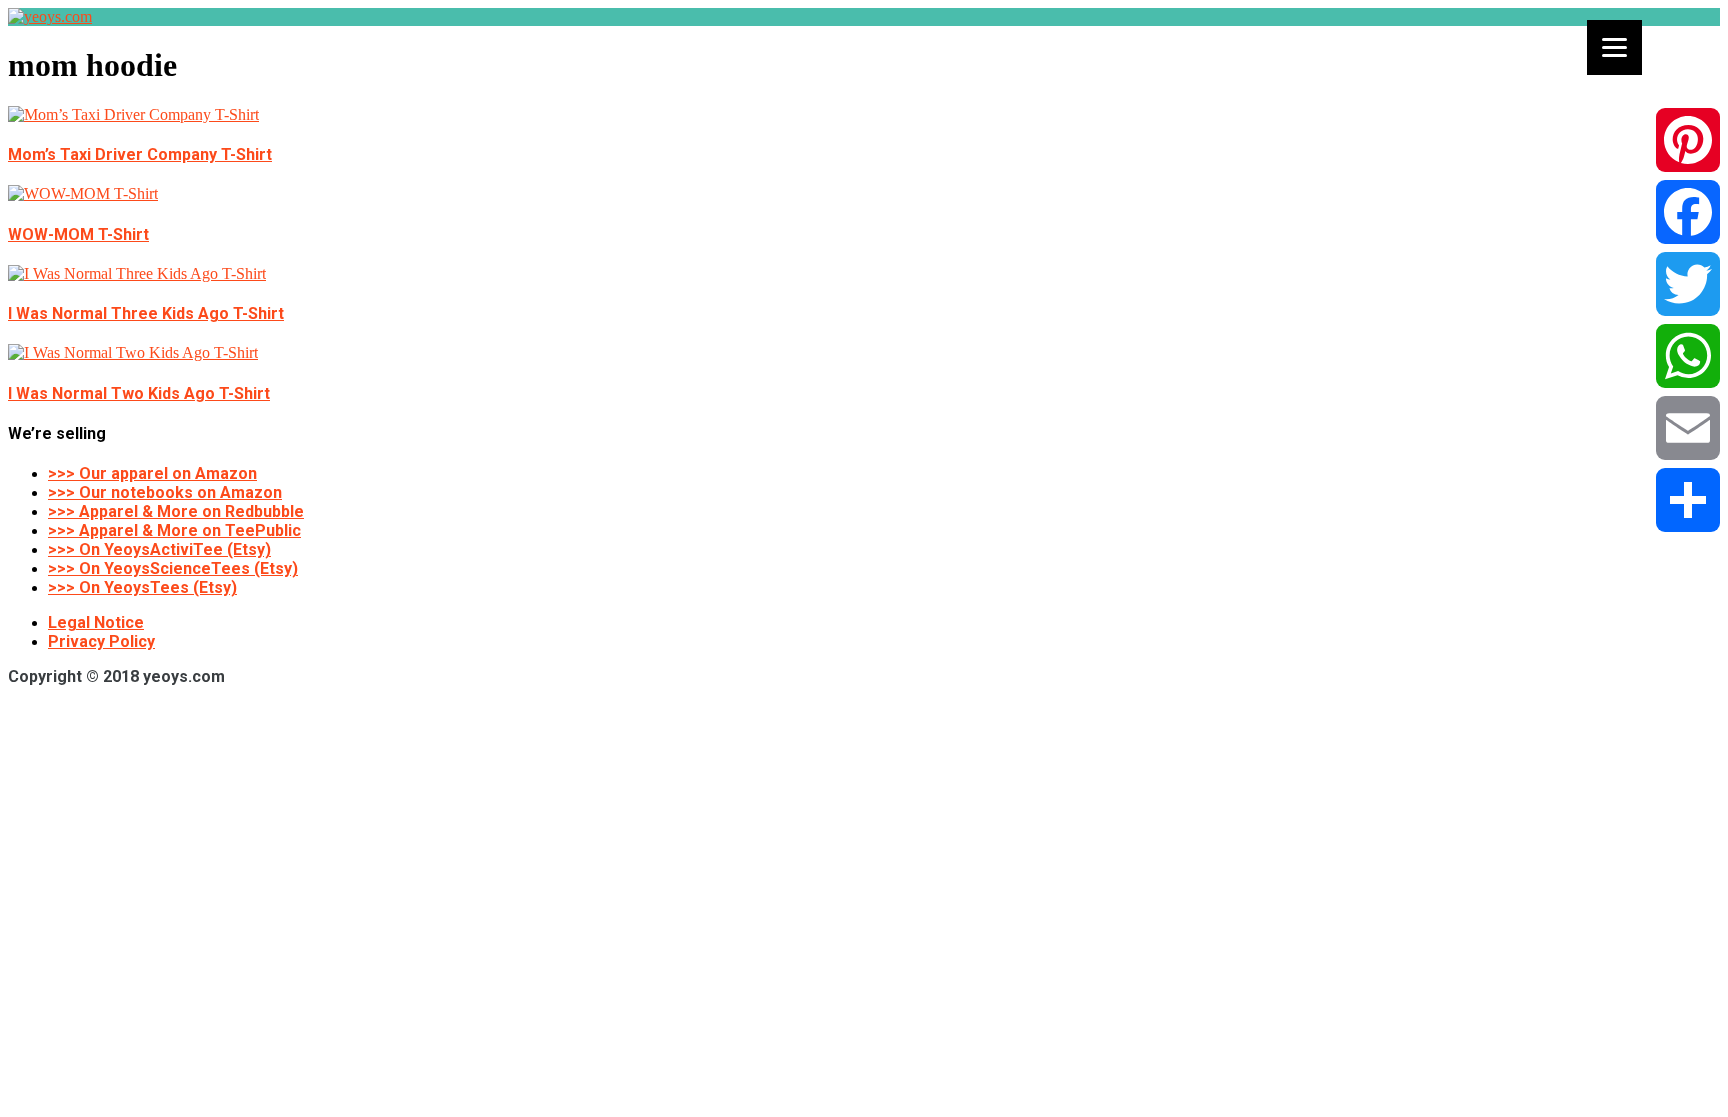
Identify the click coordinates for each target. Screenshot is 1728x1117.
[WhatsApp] (1688, 356)
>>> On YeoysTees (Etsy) (142, 587)
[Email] (1688, 428)
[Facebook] (1688, 212)
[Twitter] (1688, 284)
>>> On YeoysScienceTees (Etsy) (173, 568)
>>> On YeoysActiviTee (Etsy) (159, 549)
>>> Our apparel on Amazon (152, 473)
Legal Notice (96, 622)
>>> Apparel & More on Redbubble (176, 511)
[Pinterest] (1688, 140)
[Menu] (1614, 47)
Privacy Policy (101, 641)
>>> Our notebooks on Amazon (165, 492)
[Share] (1688, 500)
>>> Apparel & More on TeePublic (174, 530)
